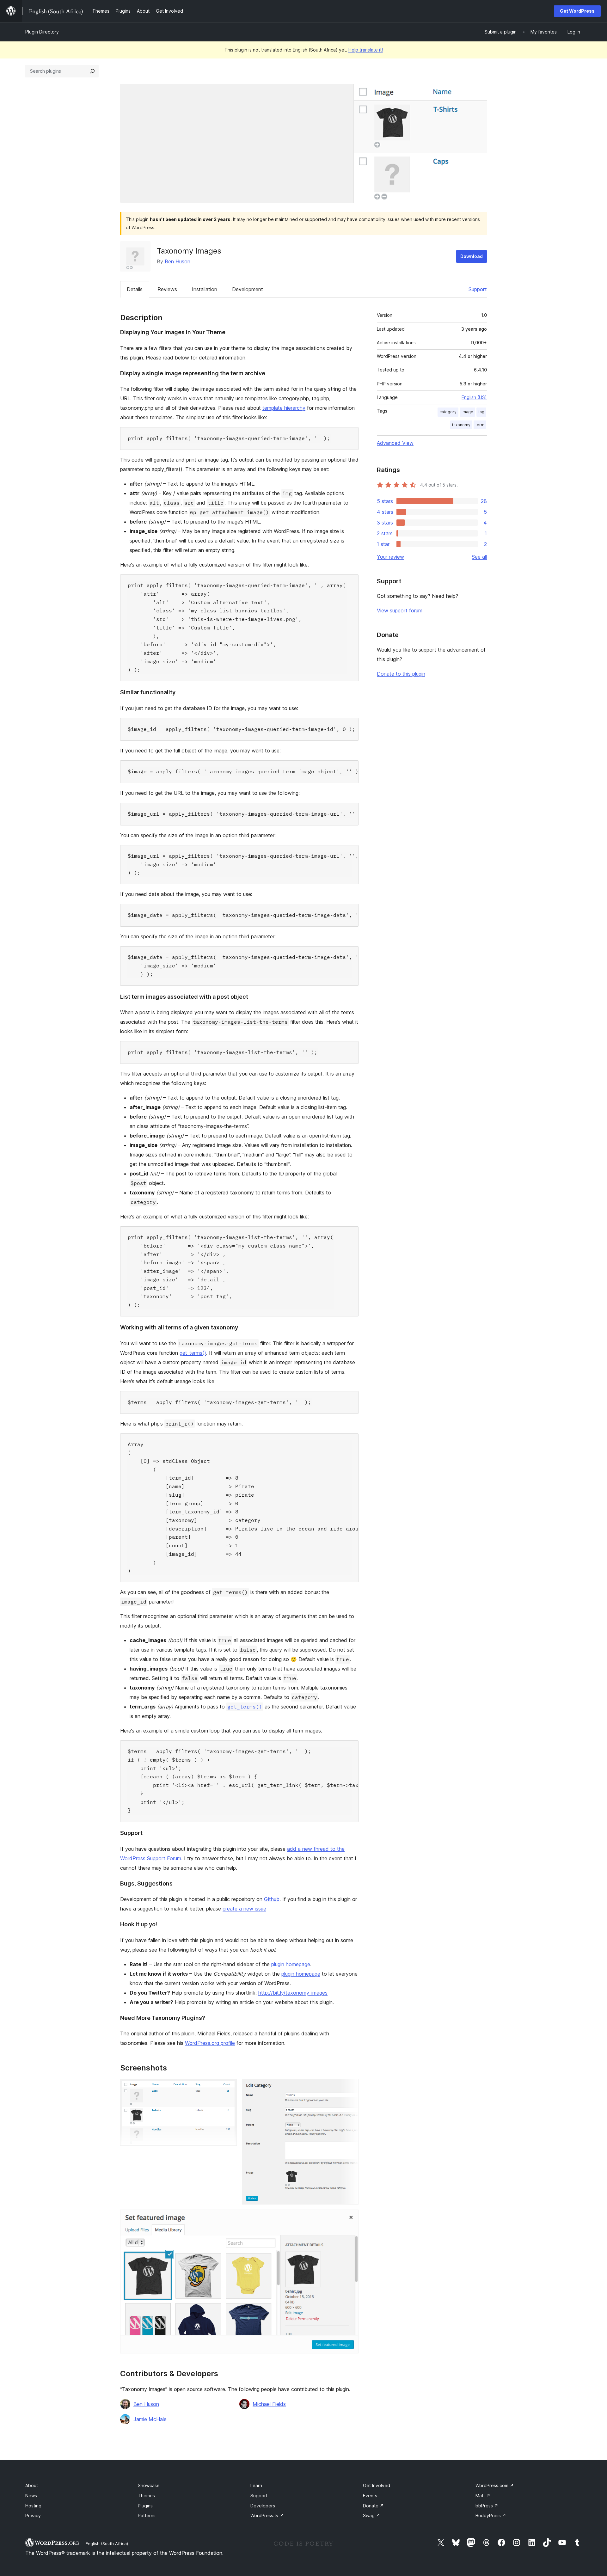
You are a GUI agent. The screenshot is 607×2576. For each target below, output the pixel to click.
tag (481, 412)
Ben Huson (178, 261)
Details (135, 289)
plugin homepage (291, 1964)
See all (479, 557)
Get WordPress (577, 11)
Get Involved (377, 2485)
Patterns (147, 2515)
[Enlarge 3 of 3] (350, 2218)
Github (272, 1899)
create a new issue (244, 1909)
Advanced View (395, 443)
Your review (390, 557)
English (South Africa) (107, 2543)
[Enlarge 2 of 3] (350, 2088)
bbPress (487, 2506)
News (31, 2496)
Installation (205, 289)
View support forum (400, 610)
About (32, 2485)
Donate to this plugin (401, 674)
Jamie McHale (150, 2419)
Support (478, 289)
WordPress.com (495, 2485)
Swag (371, 2515)
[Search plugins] (92, 71)
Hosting (33, 2506)
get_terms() (193, 1353)
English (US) (474, 397)
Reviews (167, 289)
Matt (483, 2496)
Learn (256, 2485)
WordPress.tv (267, 2515)
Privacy (33, 2515)
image (467, 412)
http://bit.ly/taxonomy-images (293, 1993)
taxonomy (461, 425)
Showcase (149, 2485)
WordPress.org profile (210, 2043)
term (480, 425)
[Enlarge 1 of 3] (228, 2088)
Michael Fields (269, 2404)
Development (248, 289)
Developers (263, 2506)
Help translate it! (366, 50)
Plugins (145, 2506)
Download (472, 256)
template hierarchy (284, 408)
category (448, 412)
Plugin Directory (42, 32)
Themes (146, 2496)
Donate (373, 2506)
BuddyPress (491, 2515)
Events (370, 2496)
